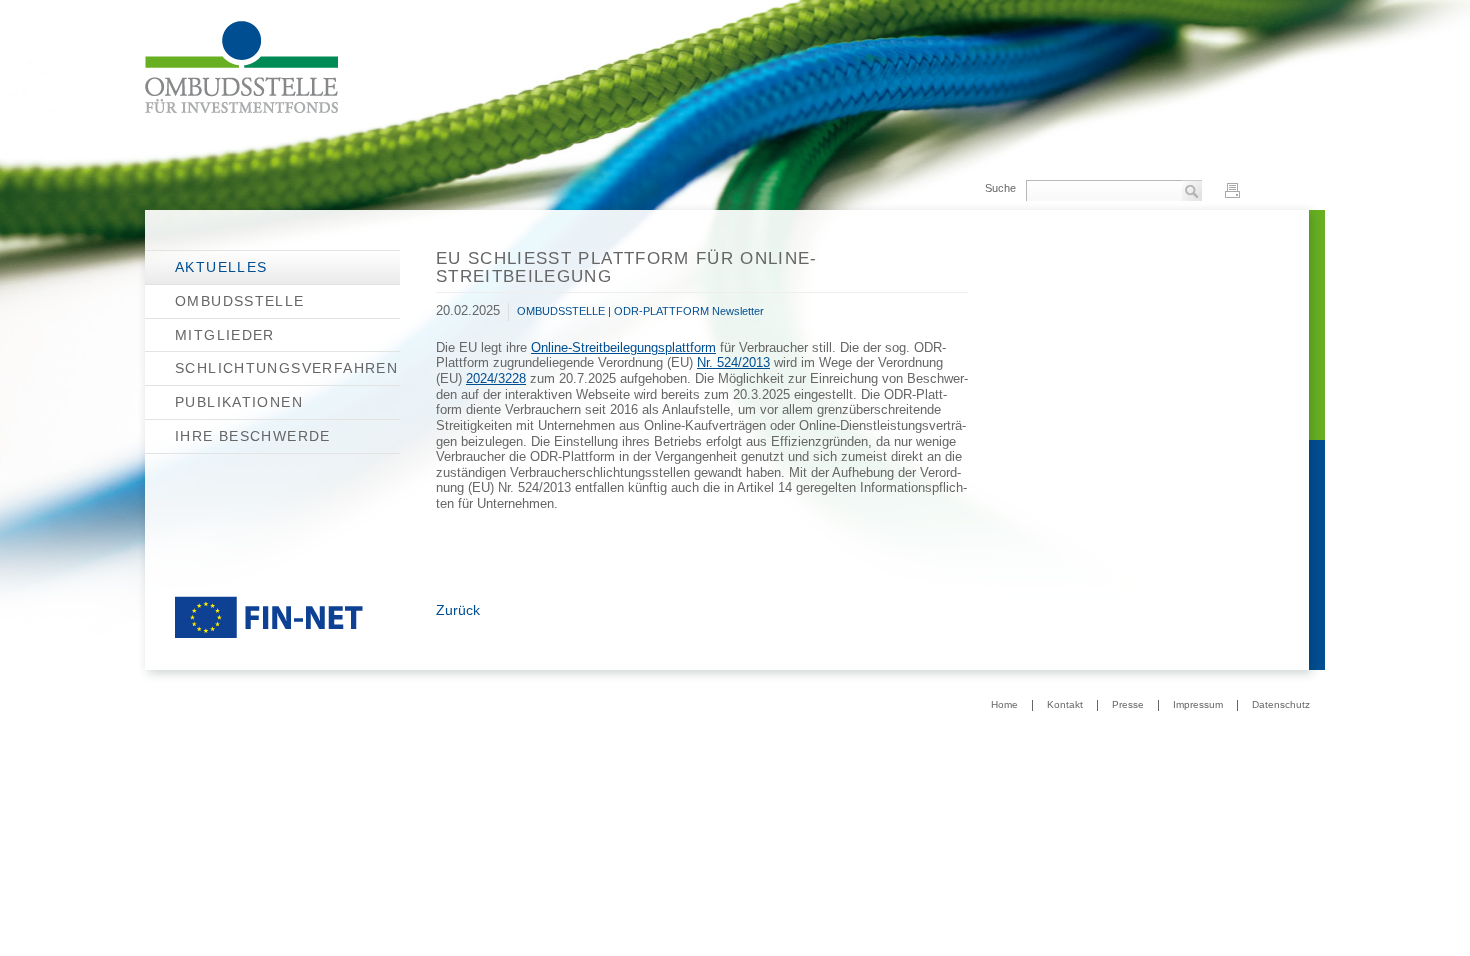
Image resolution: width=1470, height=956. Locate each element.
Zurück (458, 610)
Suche (1000, 188)
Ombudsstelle (240, 301)
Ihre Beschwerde (253, 436)
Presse (1128, 705)
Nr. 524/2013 (733, 363)
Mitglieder (225, 335)
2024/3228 (496, 379)
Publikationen (239, 402)
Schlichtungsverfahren (286, 368)
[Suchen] (1192, 192)
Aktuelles (221, 267)
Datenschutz (1281, 705)
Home (1004, 705)
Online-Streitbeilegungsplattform (623, 348)
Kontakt (1065, 705)
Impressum (1198, 705)
